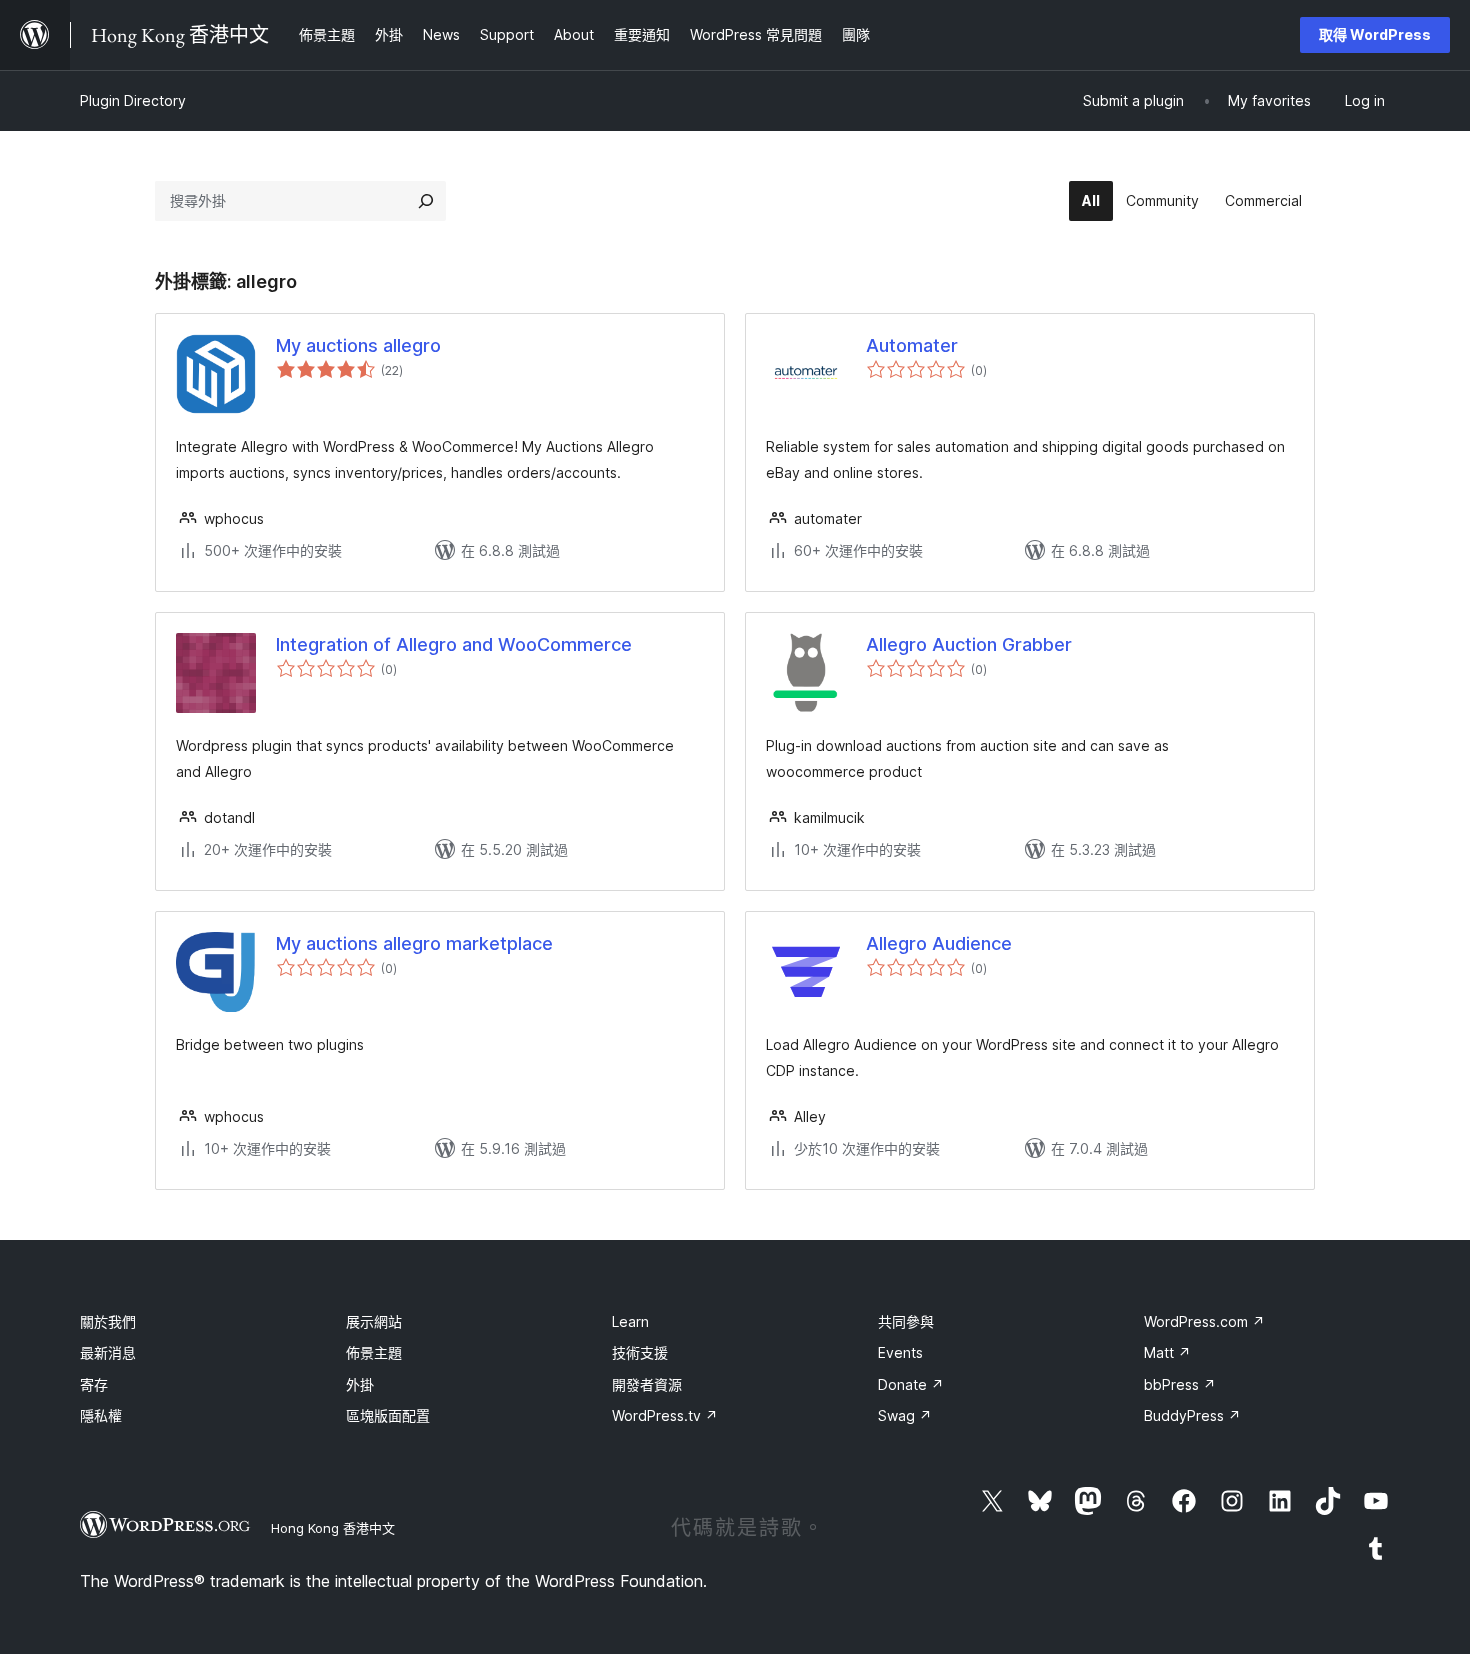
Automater (912, 345)
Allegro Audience (939, 943)
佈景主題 (374, 1352)
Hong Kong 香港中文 (333, 1528)
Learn (630, 1321)
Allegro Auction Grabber (969, 644)
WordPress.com (1204, 1321)
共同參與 (906, 1321)
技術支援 (640, 1352)
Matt (1167, 1352)
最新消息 (108, 1352)
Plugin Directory (133, 100)
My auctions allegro (358, 345)
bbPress (1180, 1384)
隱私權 (101, 1415)
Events (900, 1352)
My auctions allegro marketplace (414, 943)
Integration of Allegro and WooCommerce (454, 644)
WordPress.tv (665, 1415)
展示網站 (374, 1321)
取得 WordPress (1375, 34)
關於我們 (108, 1321)
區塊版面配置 (388, 1415)
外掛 (360, 1384)
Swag (905, 1415)
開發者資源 (647, 1384)
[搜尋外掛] (426, 201)
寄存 (94, 1384)
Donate (911, 1384)
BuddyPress (1192, 1415)
